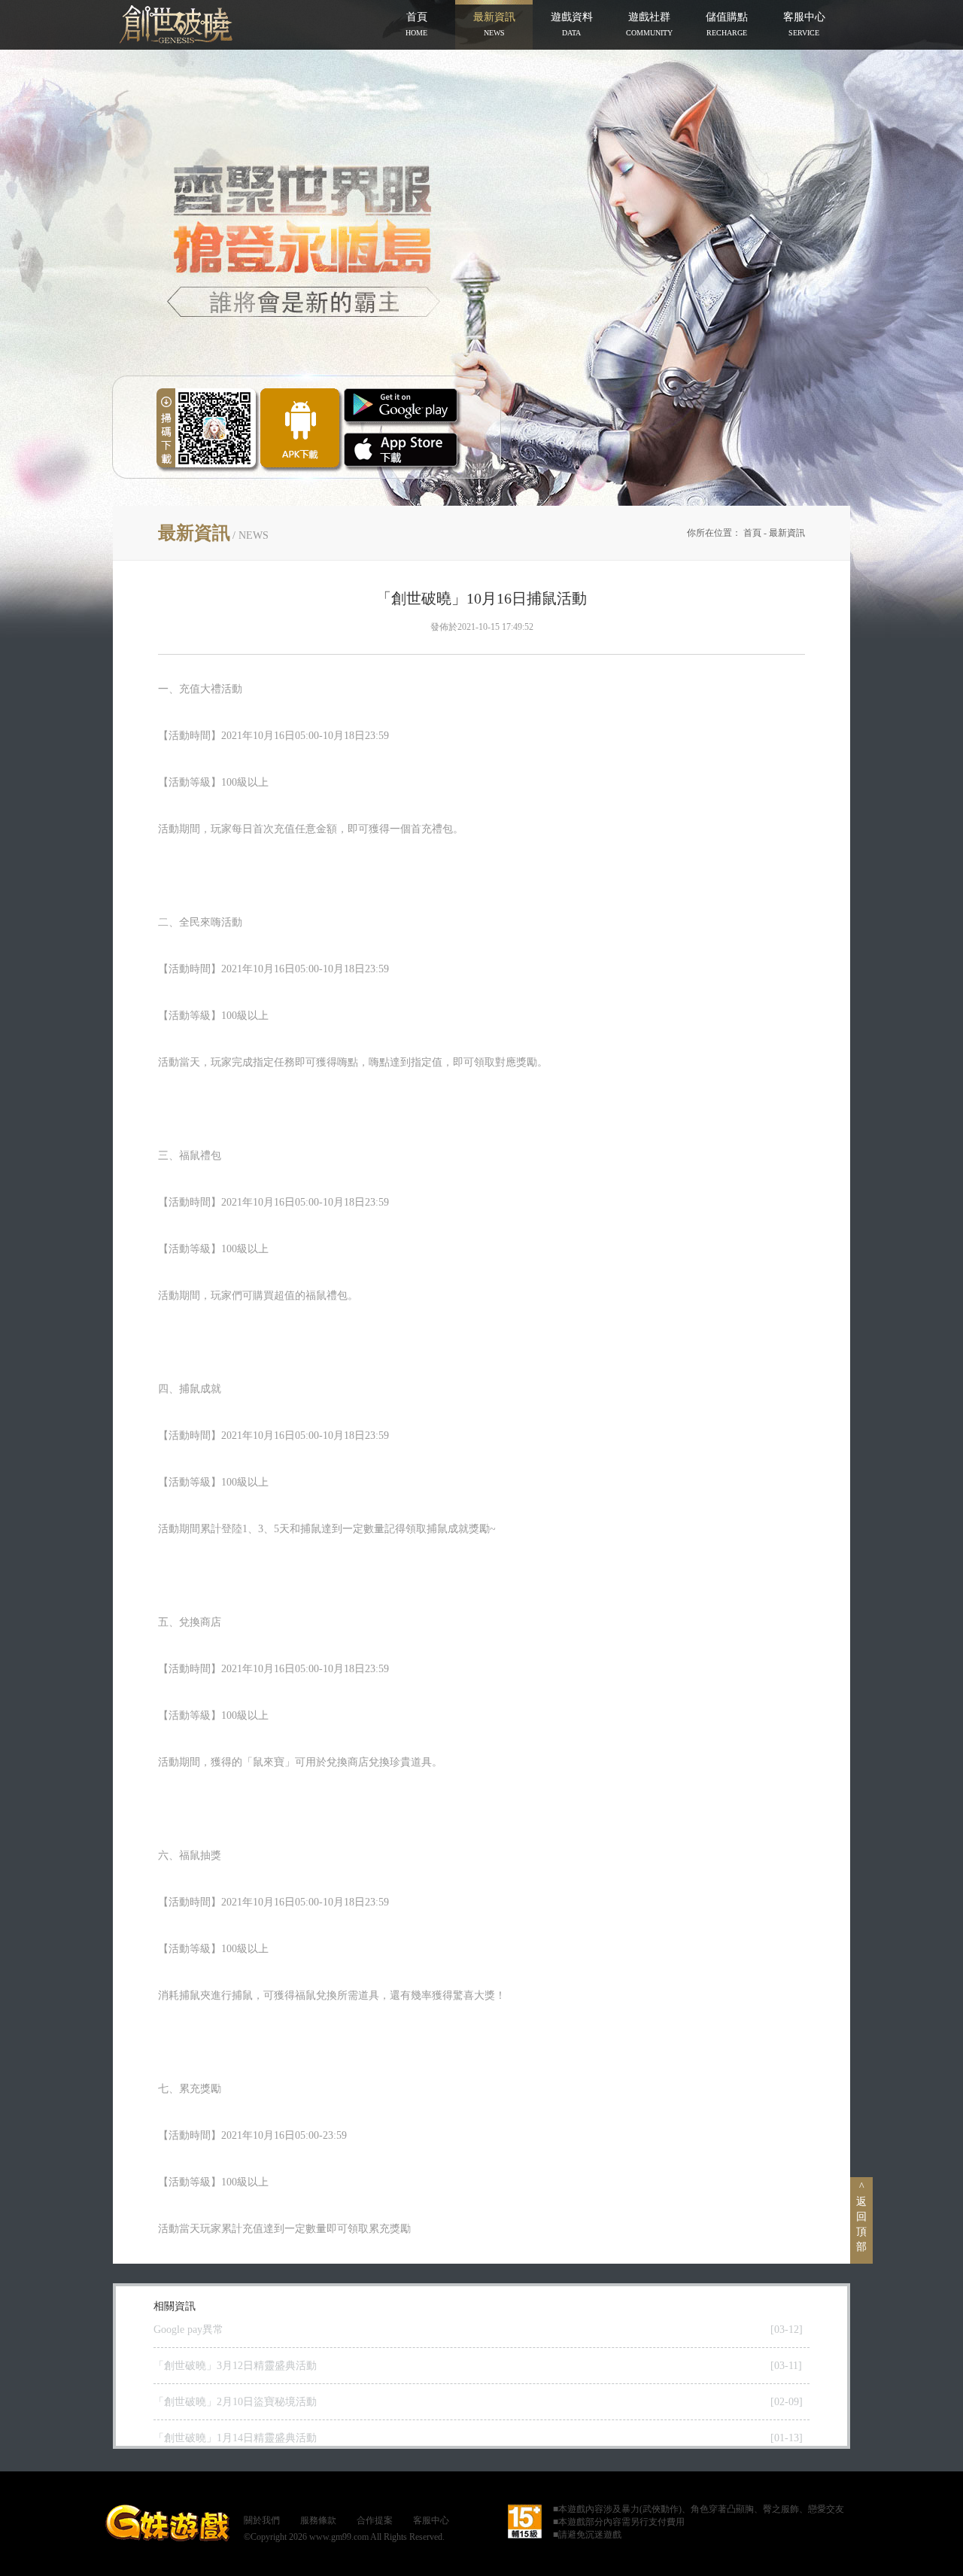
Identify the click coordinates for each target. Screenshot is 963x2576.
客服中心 (431, 2520)
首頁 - (756, 533)
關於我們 (262, 2520)
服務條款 (318, 2520)
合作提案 (375, 2520)
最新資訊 (787, 533)
